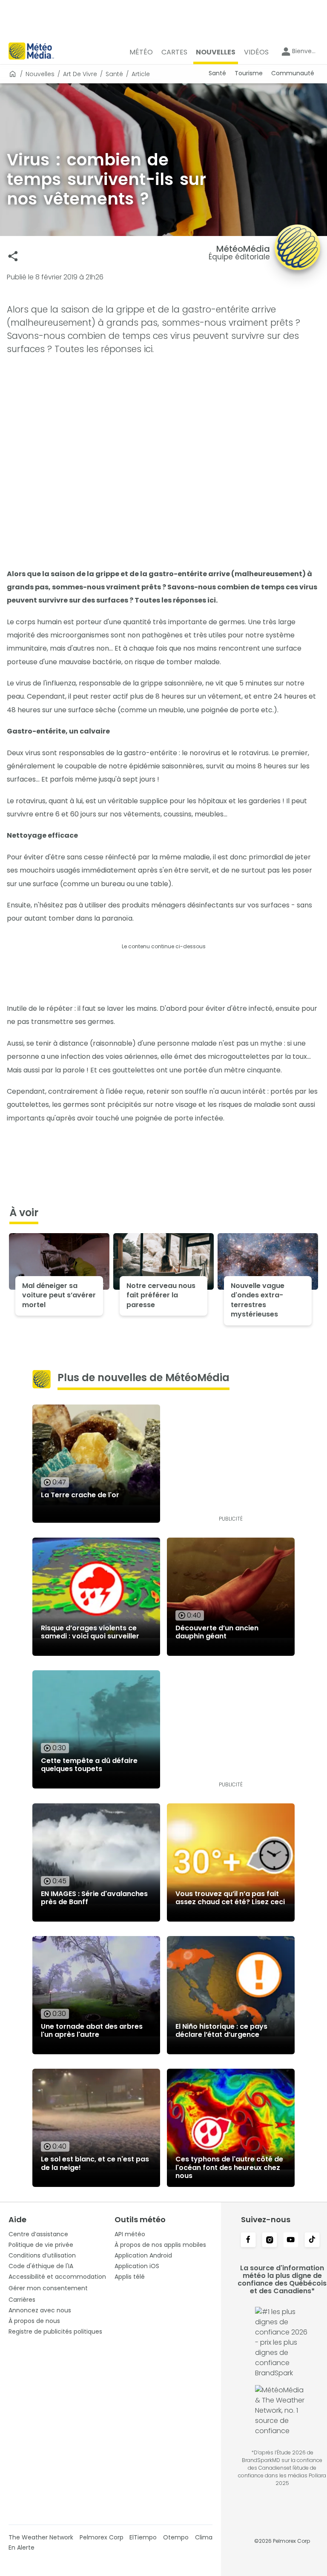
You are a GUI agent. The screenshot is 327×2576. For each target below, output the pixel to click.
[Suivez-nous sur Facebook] (248, 2240)
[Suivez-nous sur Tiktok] (312, 2240)
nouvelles (40, 74)
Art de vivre (80, 74)
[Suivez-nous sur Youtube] (291, 2240)
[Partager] (13, 256)
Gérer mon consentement (48, 2288)
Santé (114, 74)
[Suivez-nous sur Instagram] (270, 2240)
